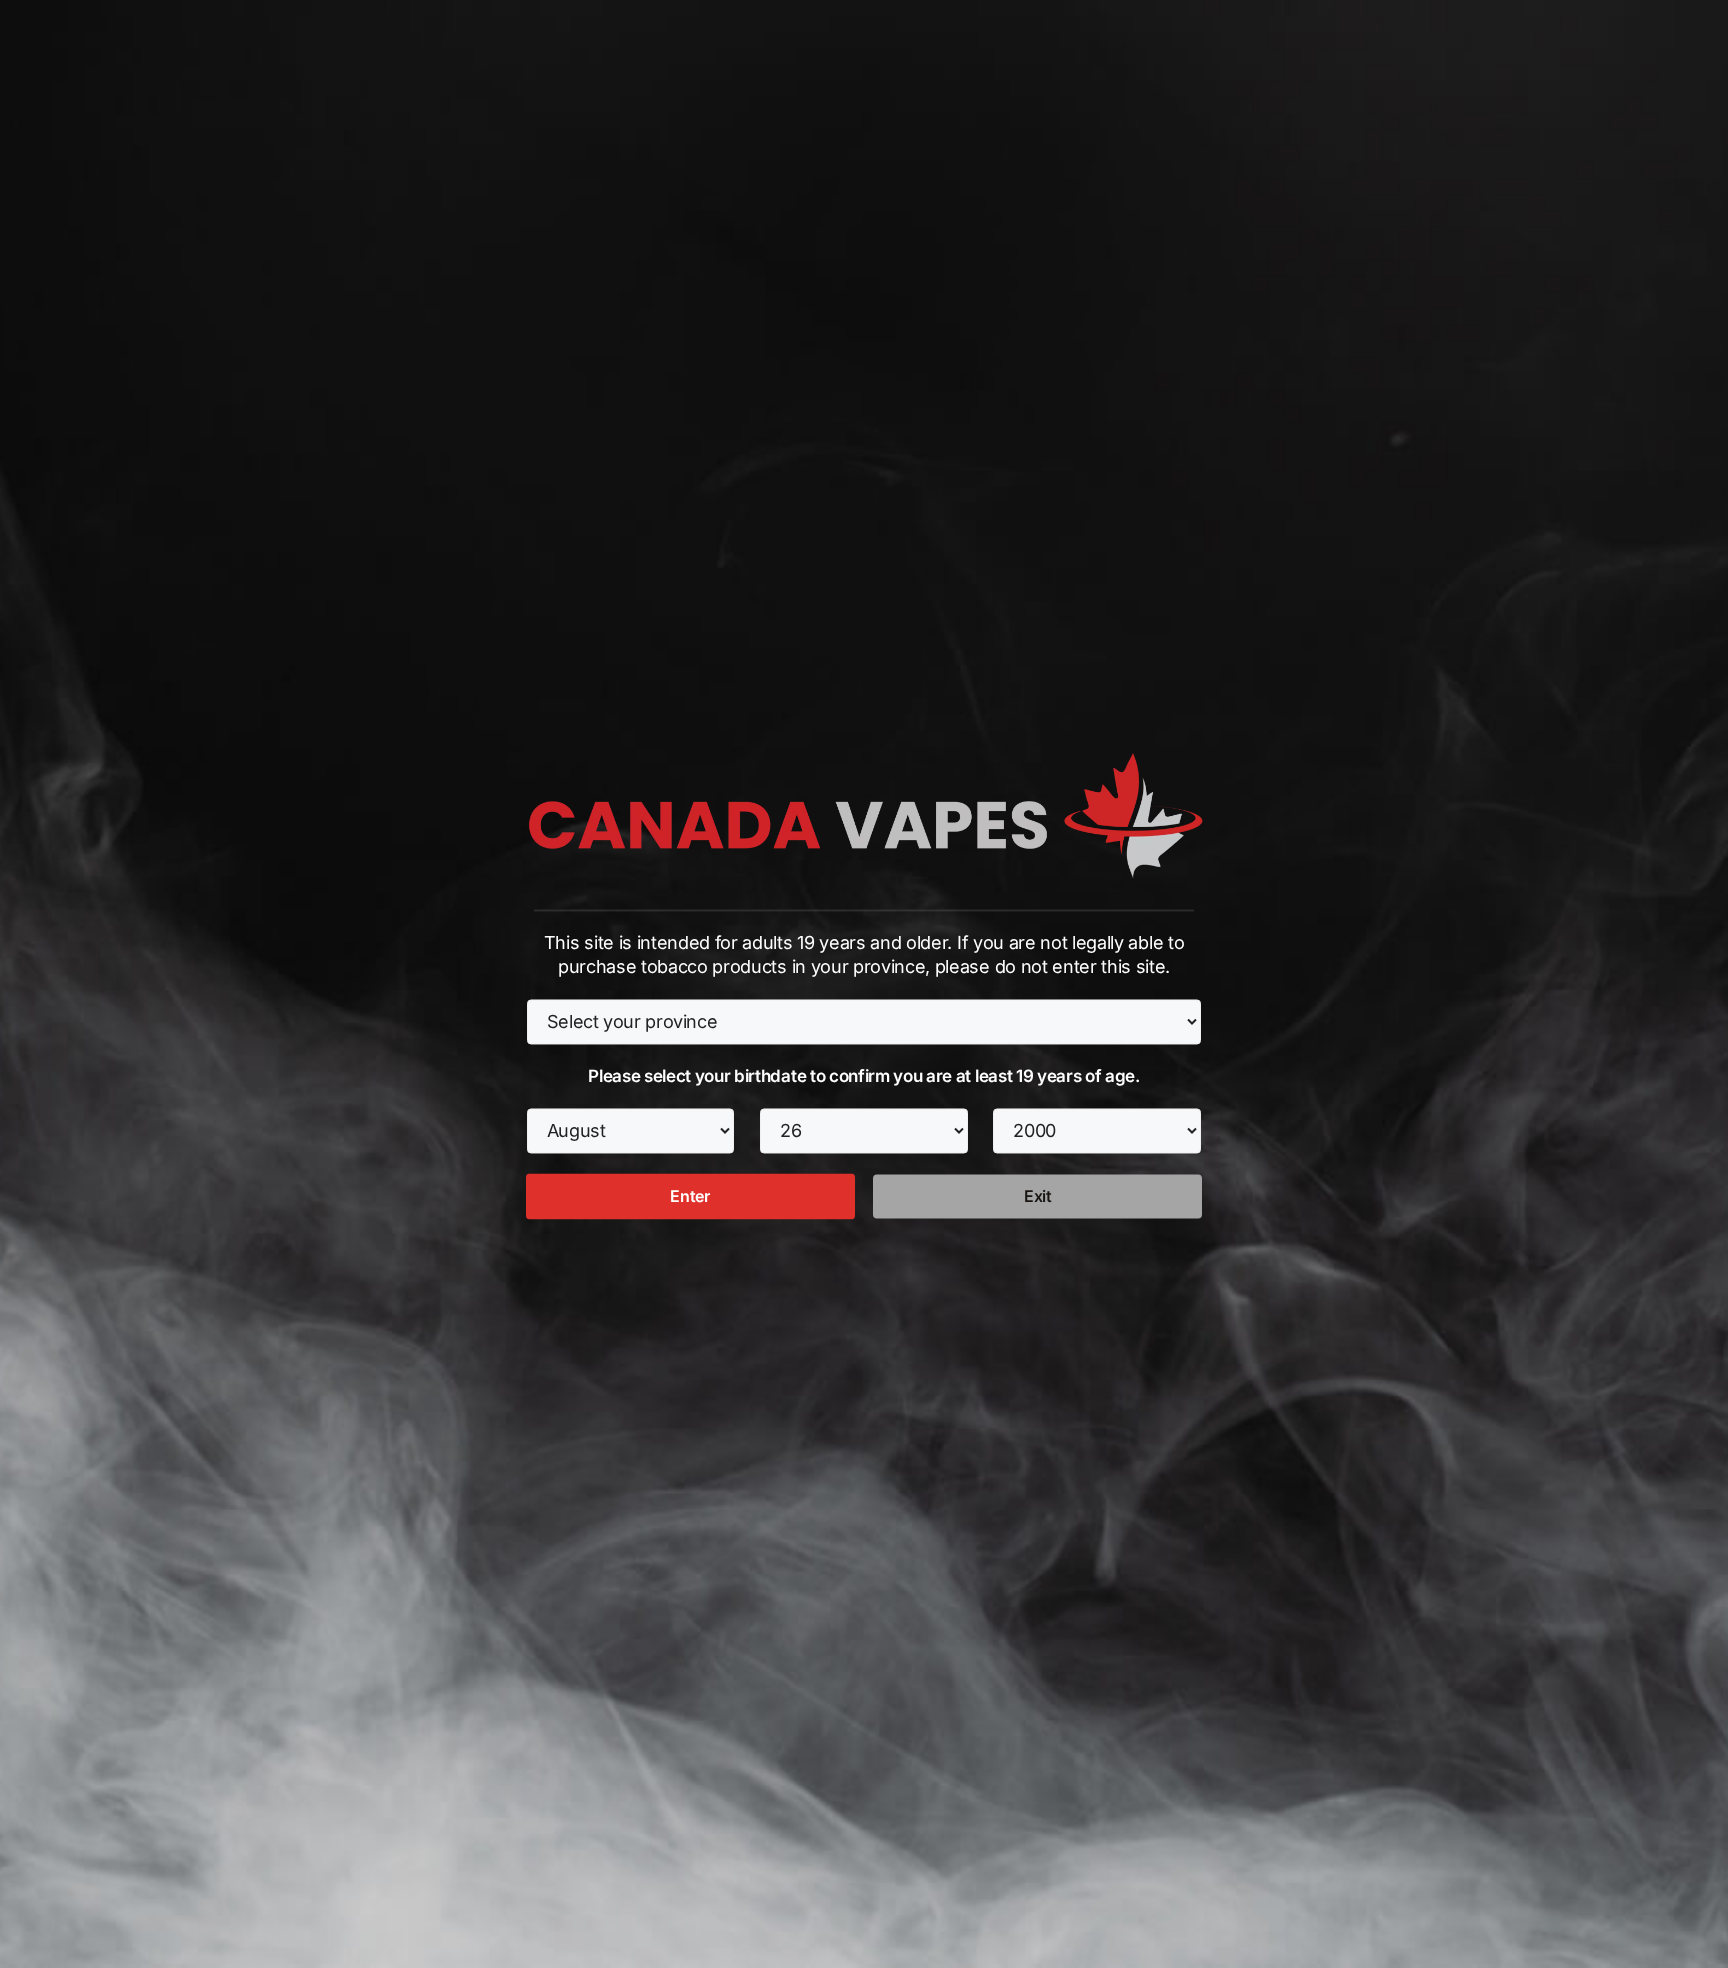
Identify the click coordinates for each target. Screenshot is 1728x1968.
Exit (1038, 1197)
